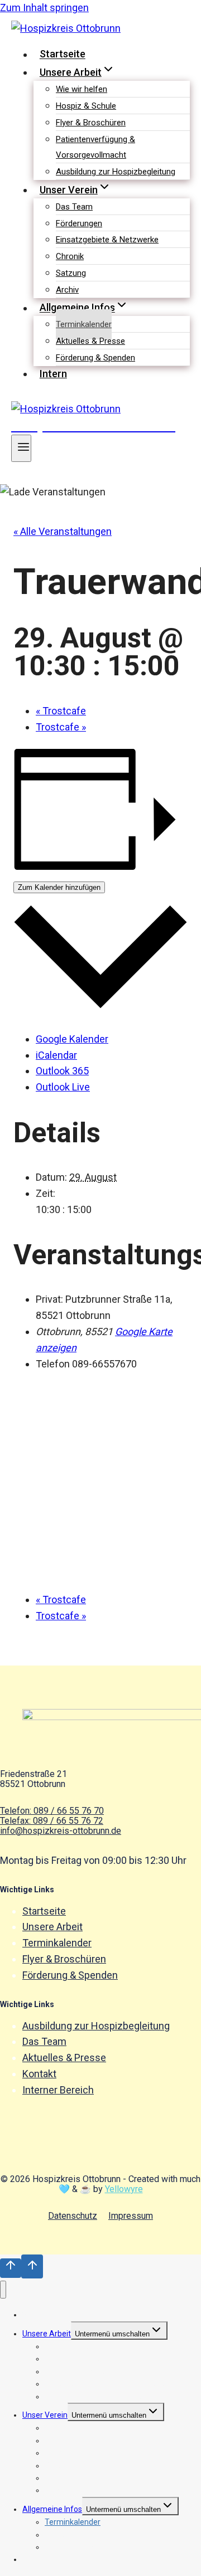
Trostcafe (61, 711)
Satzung (71, 273)
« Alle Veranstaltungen (63, 531)
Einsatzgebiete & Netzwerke (107, 240)
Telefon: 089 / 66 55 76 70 (52, 1811)
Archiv (67, 290)
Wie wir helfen (82, 89)
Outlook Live (63, 1087)
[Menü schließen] (3, 2290)
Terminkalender (84, 324)
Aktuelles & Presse (90, 341)
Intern (53, 374)
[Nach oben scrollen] (11, 2268)
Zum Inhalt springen (44, 8)
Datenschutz (73, 2216)
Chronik (70, 256)
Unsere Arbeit (52, 1927)
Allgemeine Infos (52, 2509)
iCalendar (56, 1055)
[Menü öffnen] (21, 448)
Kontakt (39, 2074)
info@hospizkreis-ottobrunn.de (61, 1831)
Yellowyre (124, 2189)
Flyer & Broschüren (91, 123)
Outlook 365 (62, 1071)
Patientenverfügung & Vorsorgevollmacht (95, 147)
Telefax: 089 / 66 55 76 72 (52, 1821)
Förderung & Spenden (95, 358)
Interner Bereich (58, 2090)
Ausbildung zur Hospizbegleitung (116, 172)
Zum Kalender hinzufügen (59, 887)
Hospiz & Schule (86, 106)
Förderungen (79, 223)
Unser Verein (45, 2415)
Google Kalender (72, 1039)
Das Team (74, 207)
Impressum (131, 2216)
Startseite (63, 54)
